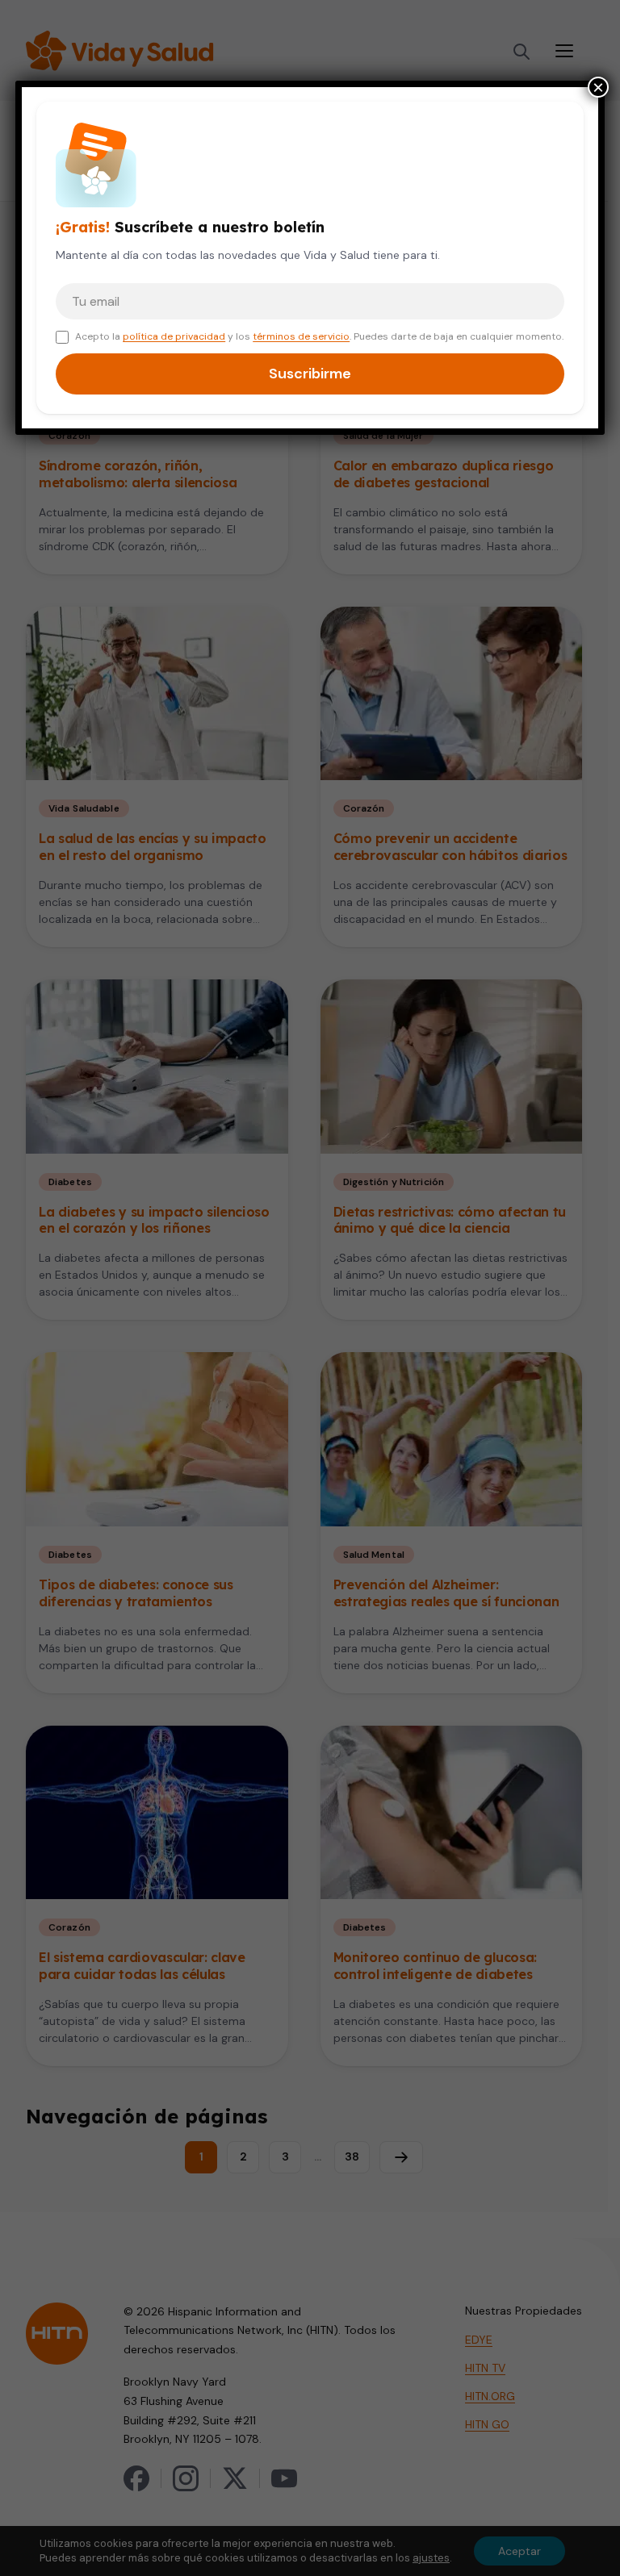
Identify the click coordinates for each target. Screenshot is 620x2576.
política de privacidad (174, 336)
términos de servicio (301, 336)
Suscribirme (310, 374)
